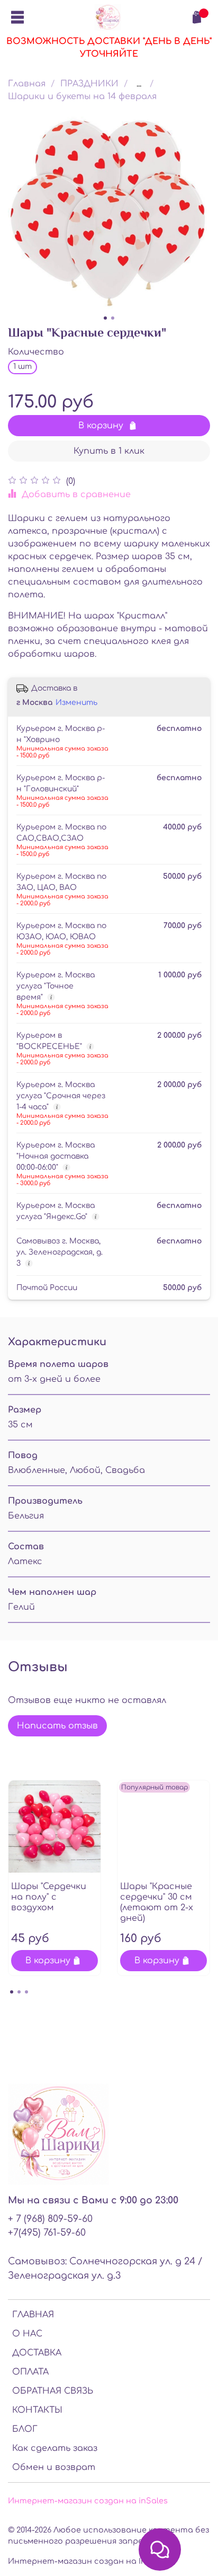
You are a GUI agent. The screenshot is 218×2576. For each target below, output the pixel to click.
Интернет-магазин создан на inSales (88, 2501)
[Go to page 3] (26, 1992)
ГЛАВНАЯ (33, 2315)
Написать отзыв (57, 1726)
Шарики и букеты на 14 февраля (82, 96)
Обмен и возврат (54, 2467)
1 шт (22, 367)
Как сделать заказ (55, 2448)
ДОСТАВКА (37, 2353)
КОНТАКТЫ (37, 2410)
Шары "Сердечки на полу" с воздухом (49, 1897)
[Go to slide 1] (105, 318)
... (139, 84)
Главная (27, 84)
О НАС (27, 2334)
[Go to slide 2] (113, 318)
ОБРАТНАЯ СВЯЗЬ (53, 2391)
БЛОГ (25, 2429)
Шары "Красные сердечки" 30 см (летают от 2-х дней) (157, 1902)
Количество (36, 352)
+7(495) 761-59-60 (47, 2233)
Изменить (76, 703)
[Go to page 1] (12, 1992)
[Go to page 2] (19, 1992)
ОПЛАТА (30, 2372)
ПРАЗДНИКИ (89, 84)
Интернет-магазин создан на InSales (88, 2561)
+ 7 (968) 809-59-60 (50, 2219)
